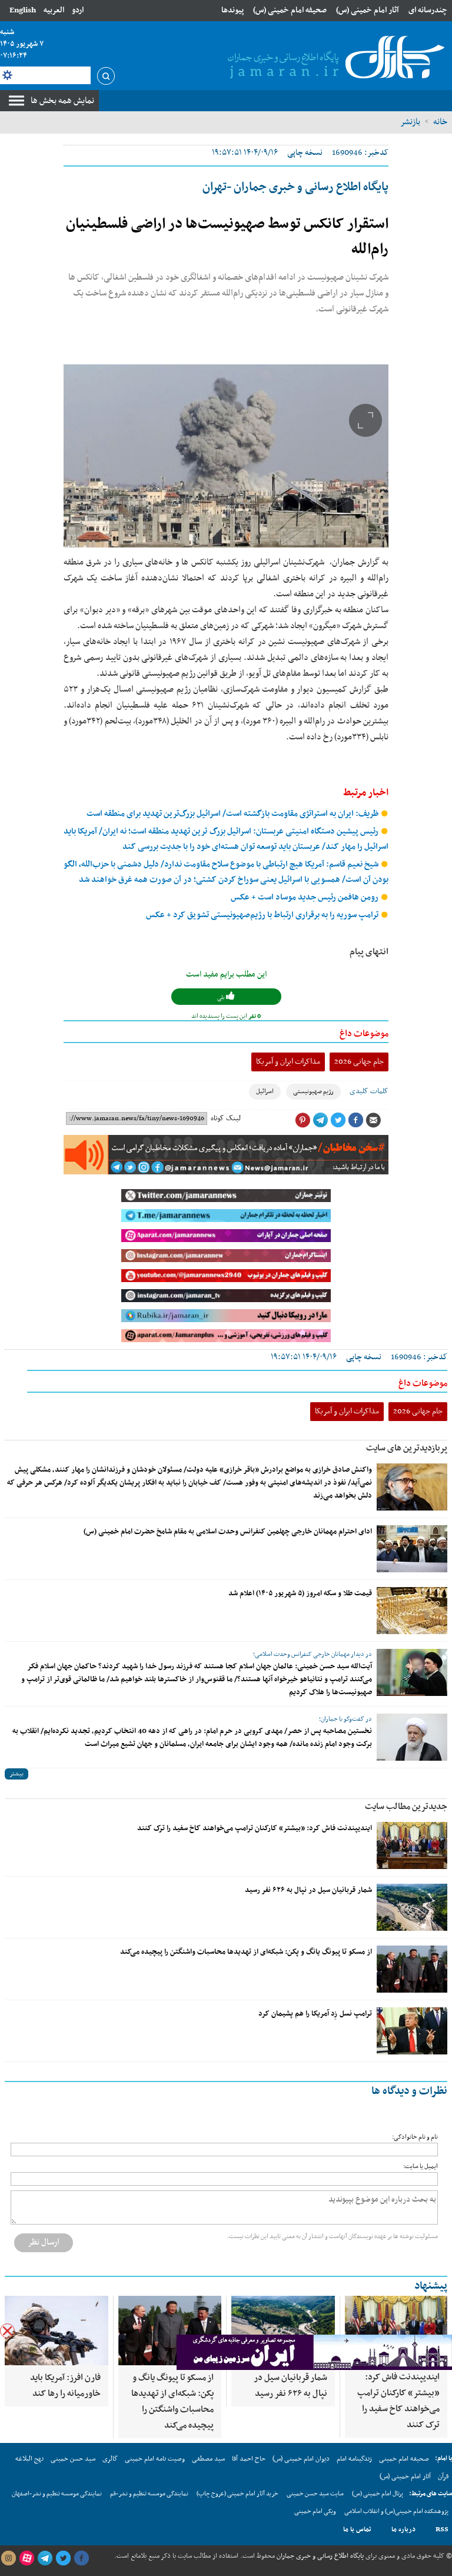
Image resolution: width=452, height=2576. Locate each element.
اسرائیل (265, 1092)
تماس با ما (357, 2529)
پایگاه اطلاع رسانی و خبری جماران (319, 2556)
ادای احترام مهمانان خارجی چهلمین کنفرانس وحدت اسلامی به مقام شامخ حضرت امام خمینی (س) (228, 1532)
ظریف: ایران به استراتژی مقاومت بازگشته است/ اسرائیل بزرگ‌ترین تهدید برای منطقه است (233, 814)
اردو (78, 10)
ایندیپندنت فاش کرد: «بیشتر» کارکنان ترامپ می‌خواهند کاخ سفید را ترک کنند (255, 1828)
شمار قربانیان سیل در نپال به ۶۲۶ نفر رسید (308, 1890)
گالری (110, 2459)
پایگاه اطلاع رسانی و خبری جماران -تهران (295, 187)
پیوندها (232, 10)
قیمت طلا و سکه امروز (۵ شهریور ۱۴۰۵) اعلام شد (300, 1594)
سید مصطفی (208, 2459)
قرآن (443, 2477)
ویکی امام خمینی (315, 2512)
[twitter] (63, 2558)
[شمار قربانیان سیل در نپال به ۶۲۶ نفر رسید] (412, 1907)
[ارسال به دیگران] (373, 1120)
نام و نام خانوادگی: (415, 2137)
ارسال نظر (44, 2242)
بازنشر (410, 122)
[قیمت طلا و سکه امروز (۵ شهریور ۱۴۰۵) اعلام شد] (412, 1611)
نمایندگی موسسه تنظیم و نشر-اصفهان (57, 2494)
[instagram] (8, 2558)
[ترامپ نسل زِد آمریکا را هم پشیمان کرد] (412, 2031)
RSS (442, 2529)
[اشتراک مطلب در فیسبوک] (355, 1120)
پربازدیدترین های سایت (407, 1448)
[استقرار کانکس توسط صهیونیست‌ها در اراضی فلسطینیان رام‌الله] (226, 456)
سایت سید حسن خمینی (315, 2494)
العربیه (54, 10)
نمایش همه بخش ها (62, 101)
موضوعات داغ (364, 1034)
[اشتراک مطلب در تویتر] (338, 1120)
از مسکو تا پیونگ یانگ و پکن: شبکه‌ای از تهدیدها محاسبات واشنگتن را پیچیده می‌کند (246, 1952)
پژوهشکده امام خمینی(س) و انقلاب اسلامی (396, 2512)
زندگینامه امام (354, 2459)
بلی (222, 997)
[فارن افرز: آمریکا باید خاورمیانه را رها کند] (56, 2331)
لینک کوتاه (226, 1118)
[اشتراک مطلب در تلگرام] (320, 1120)
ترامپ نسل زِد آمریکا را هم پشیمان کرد (315, 2014)
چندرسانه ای (428, 10)
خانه (440, 122)
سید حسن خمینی (73, 2459)
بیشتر (16, 1774)
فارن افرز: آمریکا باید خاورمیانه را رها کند (65, 2386)
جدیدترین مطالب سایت (406, 1807)
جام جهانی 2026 (359, 1062)
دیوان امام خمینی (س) (301, 2459)
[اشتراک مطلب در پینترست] (303, 1120)
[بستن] (7, 2331)
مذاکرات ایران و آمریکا (288, 1062)
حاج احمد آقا (249, 2459)
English (23, 10)
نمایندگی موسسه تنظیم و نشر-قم (149, 2494)
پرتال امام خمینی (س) (378, 2494)
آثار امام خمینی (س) (368, 10)
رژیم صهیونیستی (313, 1092)
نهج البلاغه (29, 2459)
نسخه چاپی (305, 153)
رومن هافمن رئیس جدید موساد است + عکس (305, 897)
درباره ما (403, 2529)
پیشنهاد (431, 2286)
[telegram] (45, 2558)
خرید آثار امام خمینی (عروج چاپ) (237, 2494)
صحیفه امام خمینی (404, 2459)
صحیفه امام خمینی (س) (290, 10)
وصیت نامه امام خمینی (155, 2459)
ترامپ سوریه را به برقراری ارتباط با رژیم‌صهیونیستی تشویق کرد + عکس (263, 915)
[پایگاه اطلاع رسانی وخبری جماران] (334, 58)
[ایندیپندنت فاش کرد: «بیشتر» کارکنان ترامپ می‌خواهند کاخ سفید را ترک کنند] (412, 1845)
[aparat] (26, 2558)
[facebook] (81, 2558)
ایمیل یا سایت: (421, 2167)
